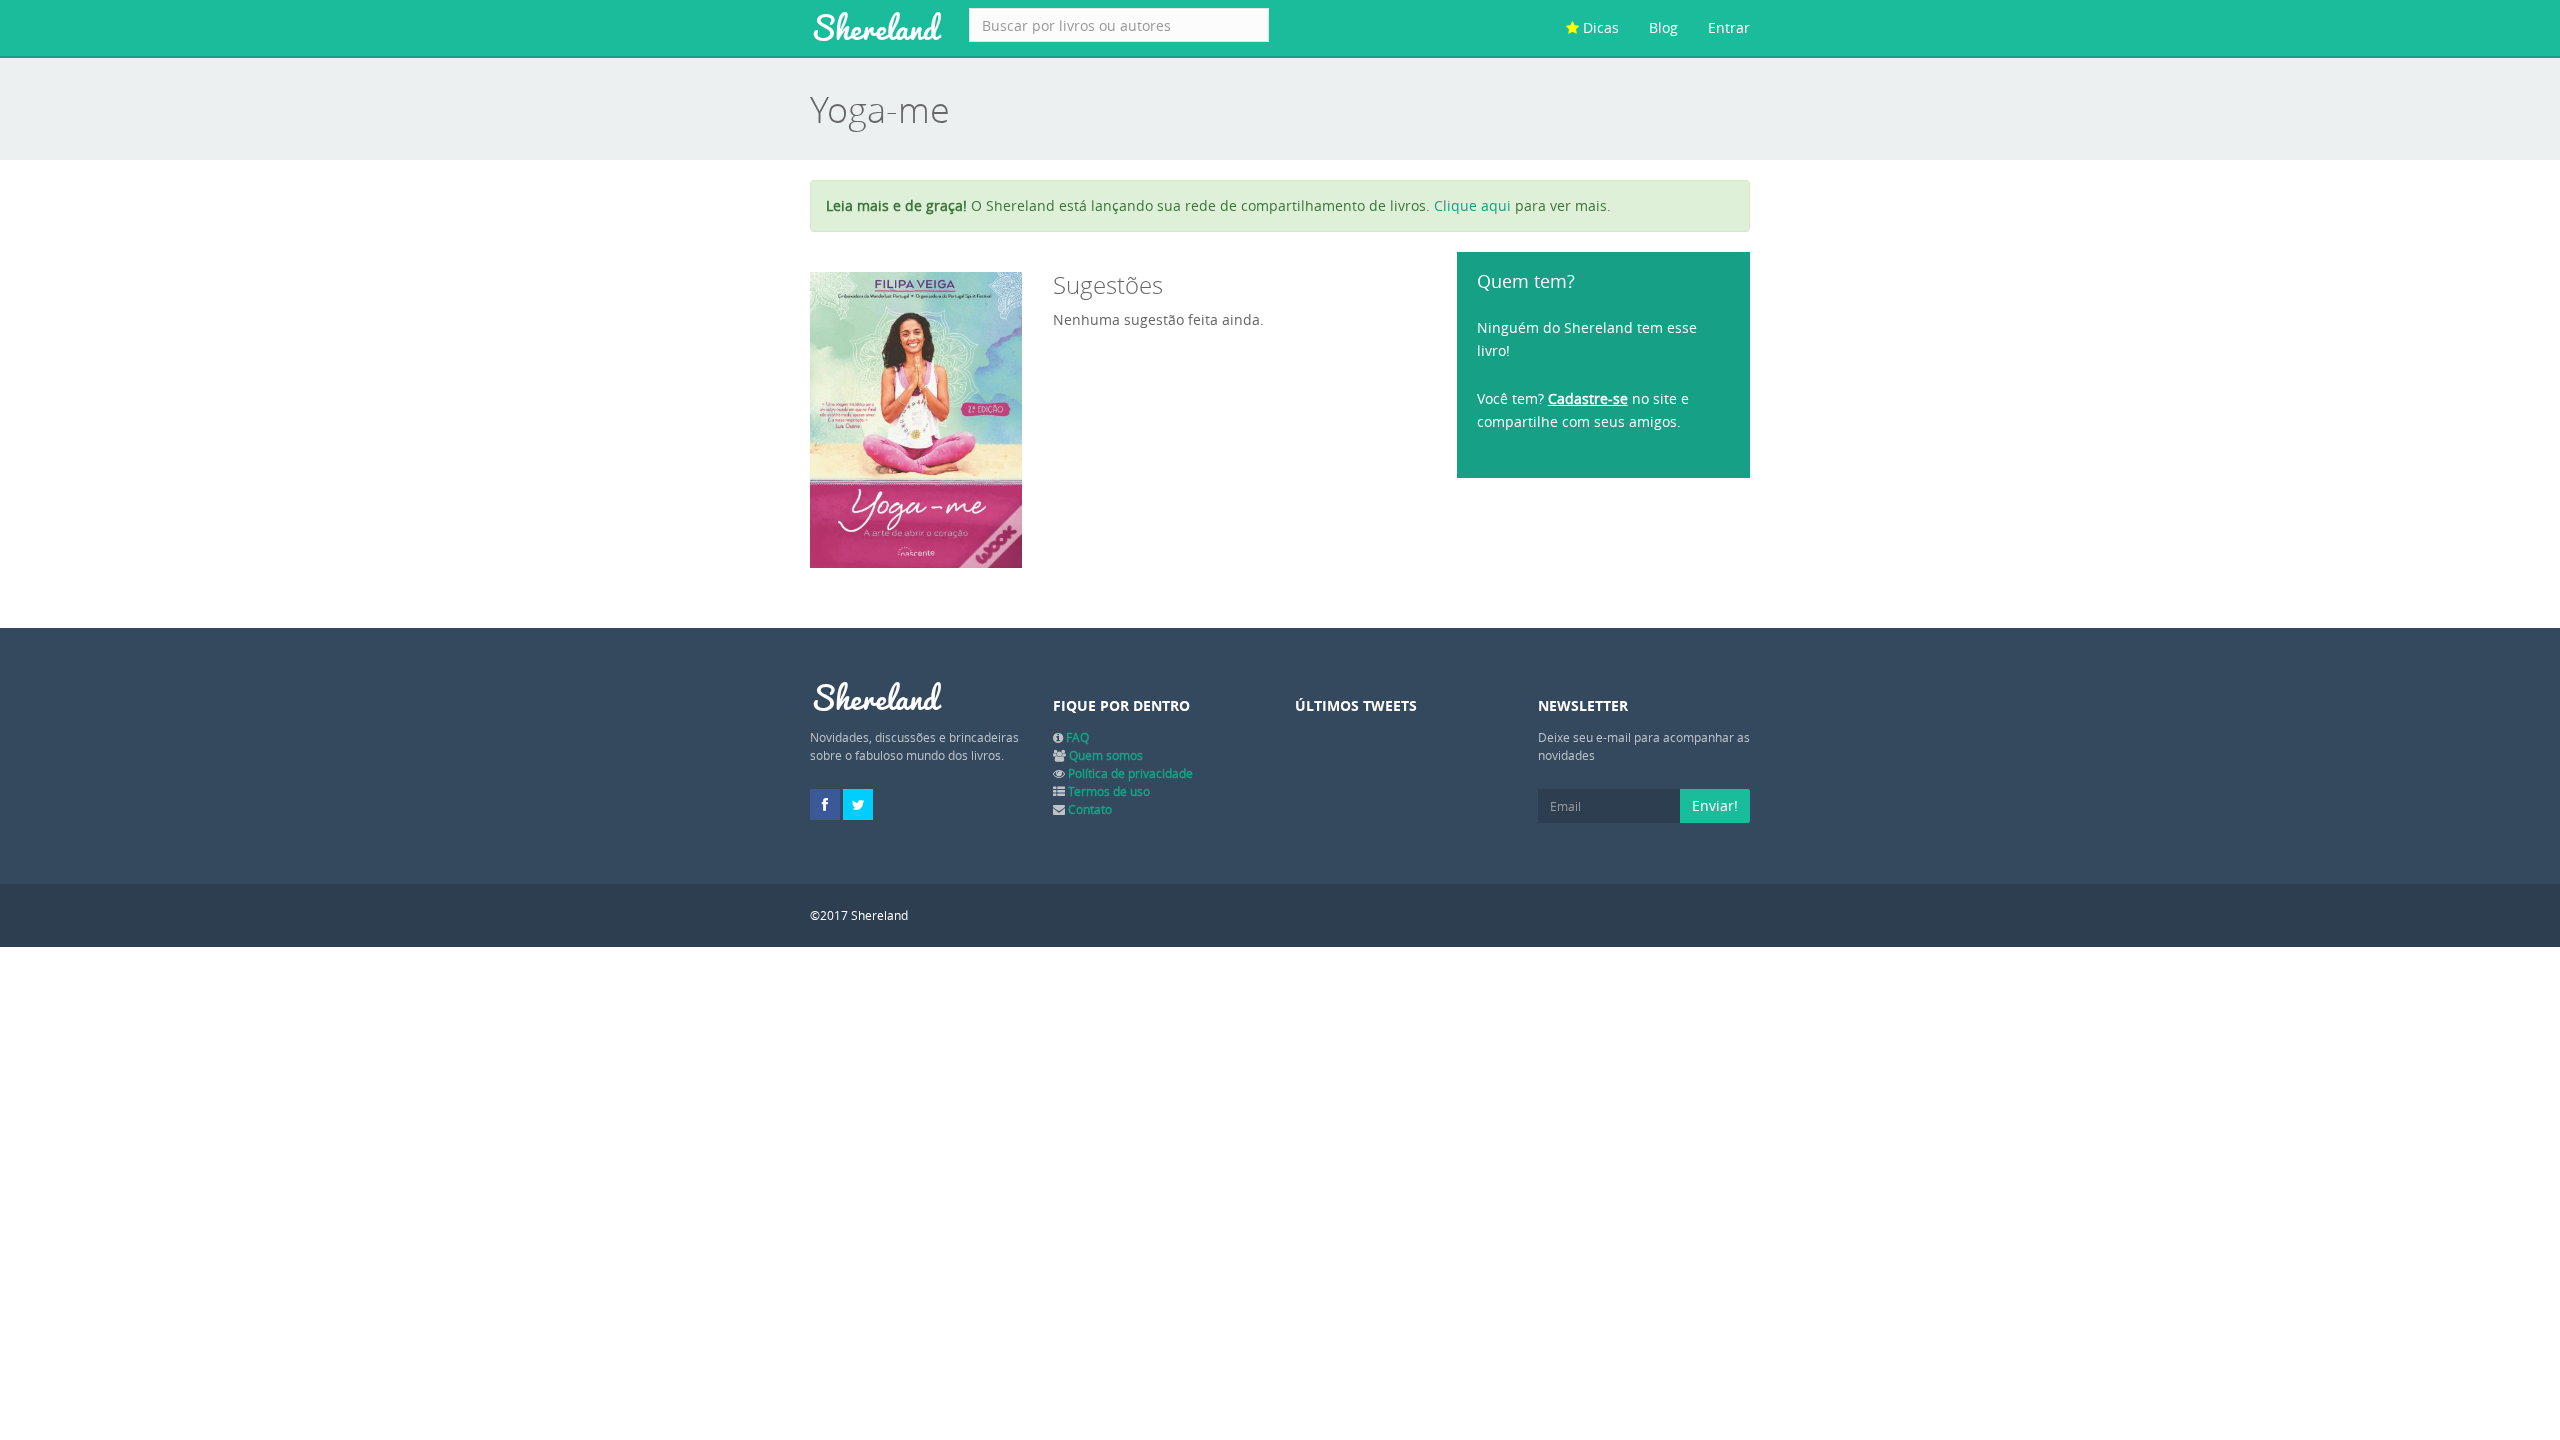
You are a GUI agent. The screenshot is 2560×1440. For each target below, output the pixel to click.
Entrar (1729, 27)
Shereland (874, 28)
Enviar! (1715, 805)
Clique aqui (1472, 205)
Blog (1663, 27)
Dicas (1599, 27)
